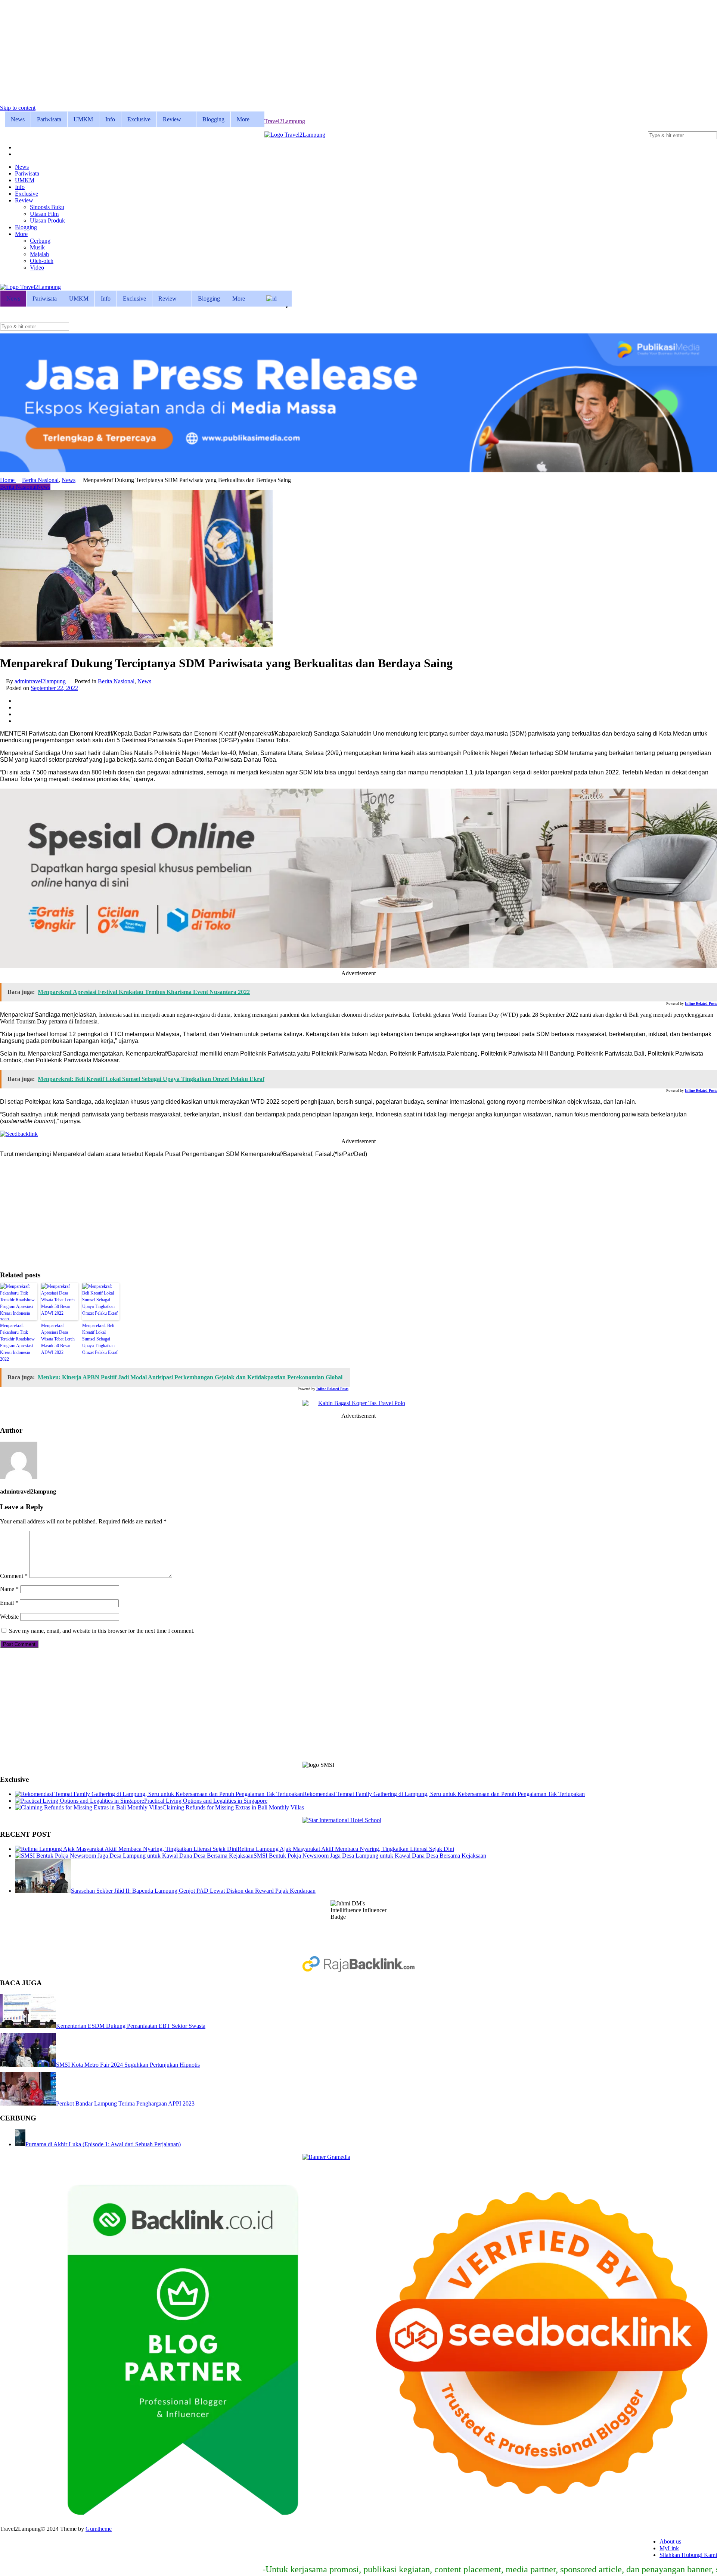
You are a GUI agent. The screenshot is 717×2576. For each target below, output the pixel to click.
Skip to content (18, 108)
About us (670, 2541)
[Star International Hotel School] (358, 1820)
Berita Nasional (40, 480)
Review (172, 119)
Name (9, 1589)
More (243, 119)
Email (9, 1603)
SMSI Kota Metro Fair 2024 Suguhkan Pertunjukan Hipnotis (128, 2065)
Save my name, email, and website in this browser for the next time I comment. (102, 1631)
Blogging (213, 119)
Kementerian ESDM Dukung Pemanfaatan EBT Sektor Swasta (131, 2026)
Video (37, 268)
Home (8, 480)
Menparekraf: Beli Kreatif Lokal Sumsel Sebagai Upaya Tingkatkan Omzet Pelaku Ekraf (100, 1339)
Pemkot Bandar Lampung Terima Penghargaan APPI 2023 (125, 2103)
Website (9, 1617)
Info (110, 119)
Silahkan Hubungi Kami (688, 2555)
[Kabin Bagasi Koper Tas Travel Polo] (358, 1403)
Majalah (39, 254)
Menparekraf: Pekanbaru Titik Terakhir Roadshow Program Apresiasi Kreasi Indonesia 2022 (17, 1342)
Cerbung (40, 241)
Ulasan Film (44, 214)
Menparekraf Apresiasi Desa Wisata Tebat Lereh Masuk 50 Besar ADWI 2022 (58, 1339)
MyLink (669, 2548)
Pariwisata (49, 119)
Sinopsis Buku (47, 207)
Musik (37, 247)
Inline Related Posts (701, 1003)
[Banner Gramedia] (358, 2157)
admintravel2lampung (40, 681)
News (18, 119)
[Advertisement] (224, 52)
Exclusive (139, 119)
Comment (14, 1576)
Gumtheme (99, 2529)
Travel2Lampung (285, 121)
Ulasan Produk (47, 220)
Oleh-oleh (42, 261)
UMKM (83, 119)
